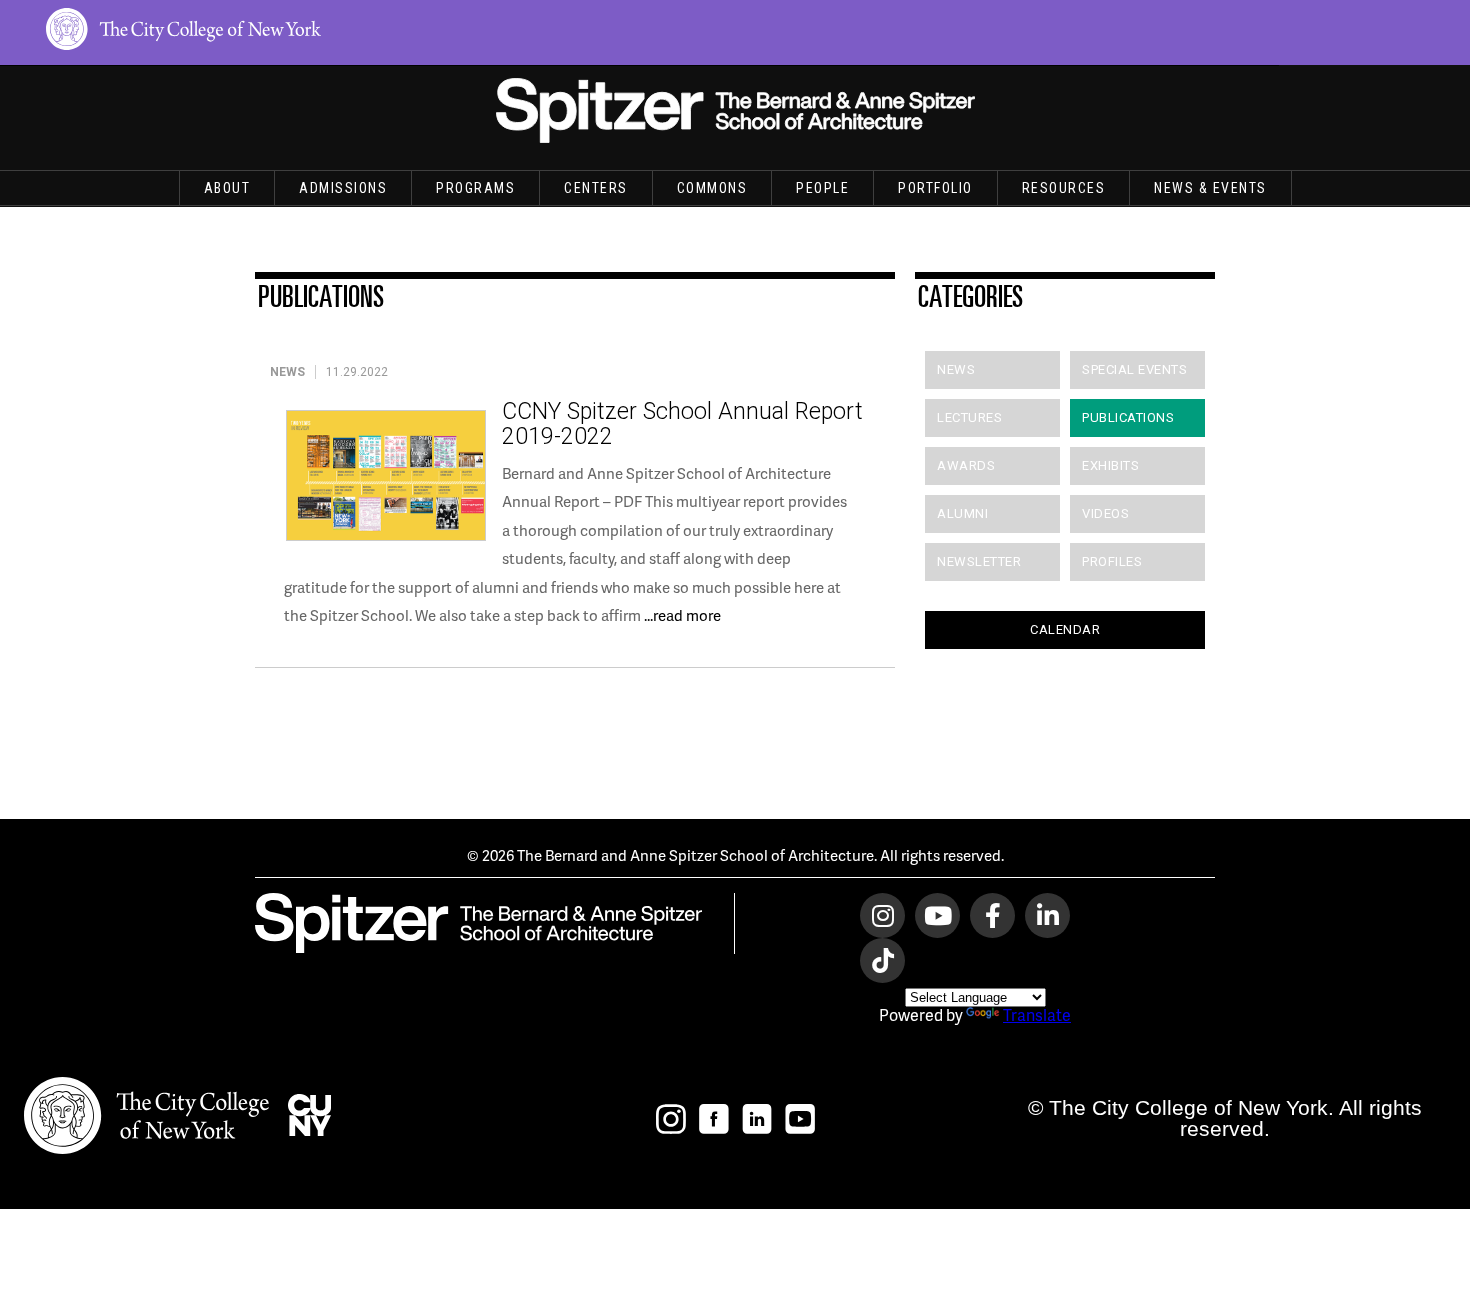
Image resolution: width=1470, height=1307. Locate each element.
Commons (712, 188)
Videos (1105, 513)
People (822, 188)
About (227, 188)
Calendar (1065, 629)
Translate (1037, 1014)
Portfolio (935, 188)
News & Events (1210, 188)
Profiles (1112, 561)
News (956, 369)
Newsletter (979, 561)
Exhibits (1110, 465)
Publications (1128, 417)
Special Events (1134, 369)
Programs (475, 188)
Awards (966, 465)
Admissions (343, 188)
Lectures (969, 417)
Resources (1064, 188)
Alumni (962, 513)
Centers (596, 188)
